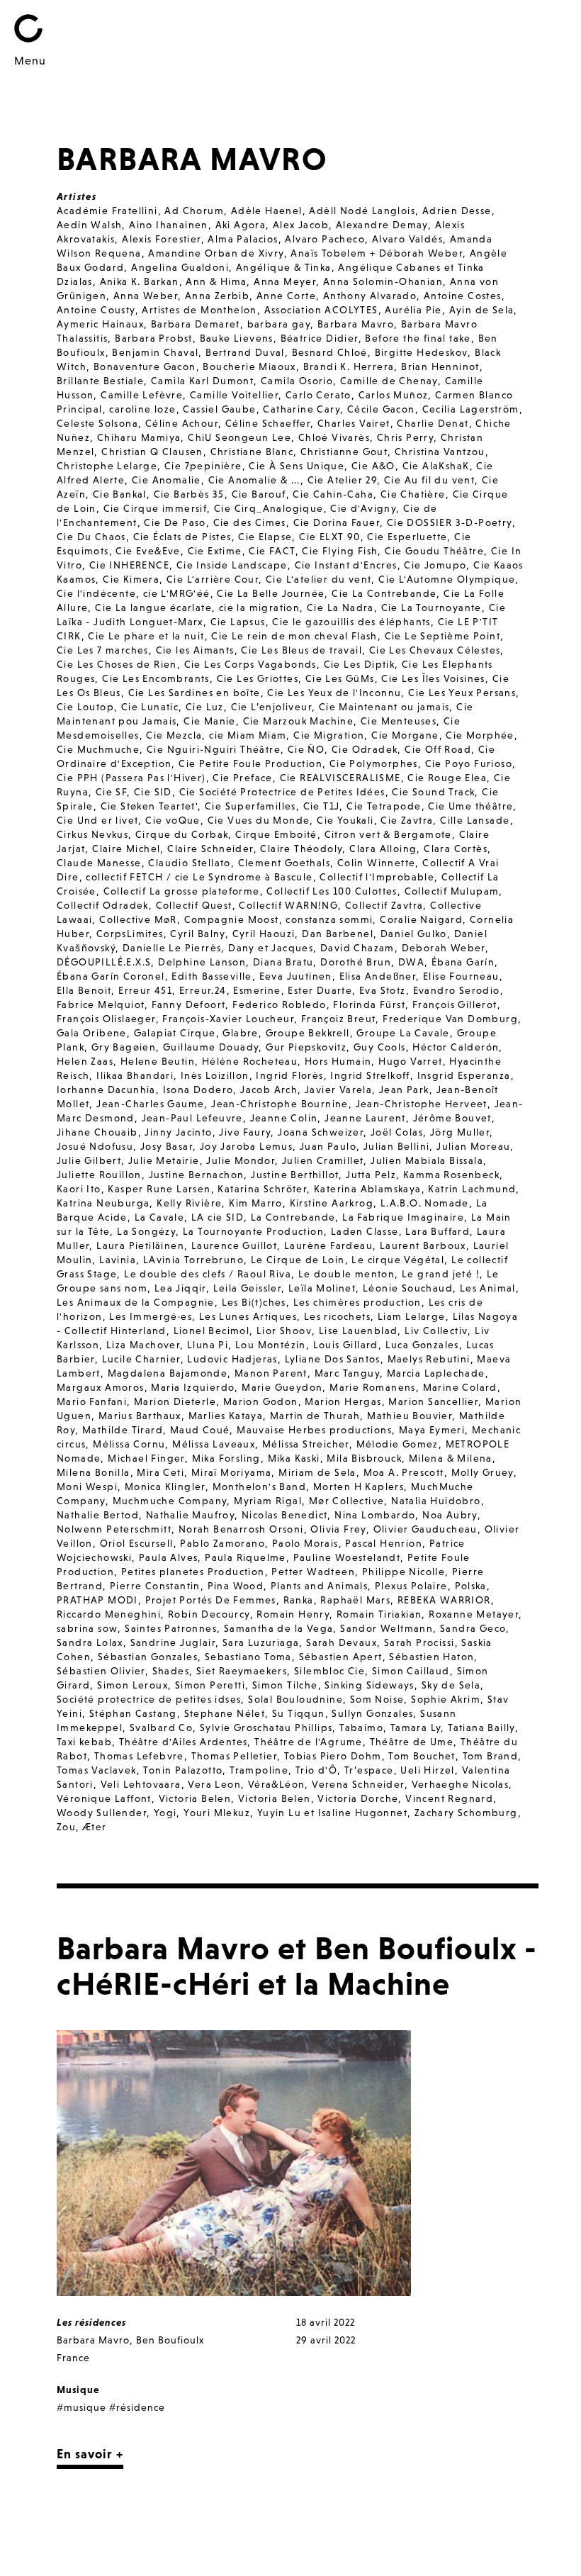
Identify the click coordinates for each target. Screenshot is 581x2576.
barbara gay (279, 324)
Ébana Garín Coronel (111, 976)
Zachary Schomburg (466, 1813)
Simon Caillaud (411, 1671)
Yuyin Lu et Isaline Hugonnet (332, 1813)
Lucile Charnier (141, 1359)
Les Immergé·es (151, 1316)
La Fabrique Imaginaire (403, 1217)
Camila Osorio (297, 381)
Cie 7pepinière (203, 466)
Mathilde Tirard (123, 1430)
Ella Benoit (84, 990)
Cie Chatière (413, 494)
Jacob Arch (269, 1090)
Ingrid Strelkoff (370, 1075)
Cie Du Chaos (91, 537)
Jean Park (404, 1090)
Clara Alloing (383, 849)
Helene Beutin (158, 1061)
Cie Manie (210, 721)
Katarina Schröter (262, 1189)
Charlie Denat (433, 423)
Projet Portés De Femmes (211, 1600)
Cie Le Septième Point (442, 636)
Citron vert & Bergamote (388, 834)
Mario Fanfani (92, 1401)
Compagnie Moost (232, 919)
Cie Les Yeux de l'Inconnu (334, 693)
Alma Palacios (243, 239)
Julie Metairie (164, 1160)
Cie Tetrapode (384, 806)
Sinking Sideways (369, 1685)
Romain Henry (293, 1614)
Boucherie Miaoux (249, 366)
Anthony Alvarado (370, 296)
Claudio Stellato (189, 863)
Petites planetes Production (193, 1572)
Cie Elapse (265, 537)
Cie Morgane (405, 735)
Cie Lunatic (150, 707)
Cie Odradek (365, 749)
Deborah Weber (444, 948)
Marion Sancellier (433, 1401)
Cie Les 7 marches (103, 650)
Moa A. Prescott (404, 1472)
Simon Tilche (285, 1685)
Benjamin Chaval (155, 352)
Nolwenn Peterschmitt (114, 1529)
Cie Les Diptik (360, 664)
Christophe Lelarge (107, 466)
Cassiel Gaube (219, 409)
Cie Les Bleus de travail (301, 650)
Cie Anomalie (167, 480)
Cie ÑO (306, 749)
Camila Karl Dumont (202, 381)
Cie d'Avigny (363, 508)
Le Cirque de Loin (298, 1260)
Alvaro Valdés (407, 239)
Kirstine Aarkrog (332, 1203)
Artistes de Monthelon (199, 310)
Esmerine (257, 990)
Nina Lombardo (375, 1515)
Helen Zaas (85, 1061)
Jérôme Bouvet (452, 1118)
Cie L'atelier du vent (318, 579)
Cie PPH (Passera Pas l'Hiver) (131, 778)
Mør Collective (347, 1501)
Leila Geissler (248, 1288)
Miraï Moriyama (232, 1472)
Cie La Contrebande (384, 593)
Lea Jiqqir (180, 1288)
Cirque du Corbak (182, 834)
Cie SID (153, 792)
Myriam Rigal (268, 1501)
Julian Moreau (473, 1146)
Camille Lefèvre (142, 395)
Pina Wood (236, 1586)
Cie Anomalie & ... (254, 480)
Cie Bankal (120, 494)
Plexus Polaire (411, 1586)
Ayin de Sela (482, 310)
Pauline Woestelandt (347, 1557)
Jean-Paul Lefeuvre (192, 1118)
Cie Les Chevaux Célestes (435, 650)
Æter (95, 1827)
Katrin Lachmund (472, 1189)
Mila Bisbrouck (364, 1458)
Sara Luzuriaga (261, 1642)
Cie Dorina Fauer (337, 522)
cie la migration (259, 607)
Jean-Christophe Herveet (422, 1104)
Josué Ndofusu (95, 1146)
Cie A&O (373, 466)
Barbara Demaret (196, 324)
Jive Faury (245, 1132)
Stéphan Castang (133, 1713)
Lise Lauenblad (359, 1331)
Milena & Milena (451, 1458)
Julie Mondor (241, 1160)
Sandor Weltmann (387, 1628)
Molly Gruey (483, 1472)
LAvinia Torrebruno (193, 1260)
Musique (78, 2390)
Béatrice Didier (320, 338)
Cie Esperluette (407, 537)
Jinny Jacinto (178, 1132)
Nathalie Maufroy (190, 1515)
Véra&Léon (277, 1784)
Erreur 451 (145, 990)
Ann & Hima (216, 281)
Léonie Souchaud (408, 1288)
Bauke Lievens (237, 338)
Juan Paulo (328, 1146)
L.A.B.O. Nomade (425, 1203)
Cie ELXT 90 (329, 537)
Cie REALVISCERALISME (340, 778)
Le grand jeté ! (441, 1274)
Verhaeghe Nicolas (461, 1784)
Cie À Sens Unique (297, 466)
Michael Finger (146, 1458)
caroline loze (142, 409)
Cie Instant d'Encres (346, 565)
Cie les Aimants (195, 650)
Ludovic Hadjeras (232, 1359)
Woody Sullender (102, 1813)
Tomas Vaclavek (97, 1770)
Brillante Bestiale (100, 381)
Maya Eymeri (432, 1430)
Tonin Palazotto (183, 1770)
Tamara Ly (416, 1727)
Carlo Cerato (318, 395)
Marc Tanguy (347, 1373)
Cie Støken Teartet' (150, 806)
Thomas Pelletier (234, 1756)
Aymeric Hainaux (100, 324)
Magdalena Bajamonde (168, 1373)
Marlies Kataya (226, 1416)
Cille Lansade (475, 820)
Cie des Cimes (250, 522)
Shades (171, 1671)
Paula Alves (168, 1557)
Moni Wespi (87, 1486)
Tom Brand (491, 1756)
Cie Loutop (85, 707)
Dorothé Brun (356, 962)
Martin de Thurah (315, 1416)
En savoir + (90, 2454)
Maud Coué (200, 1430)
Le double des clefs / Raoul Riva (208, 1274)
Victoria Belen (195, 1798)
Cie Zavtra (407, 820)
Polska (471, 1586)
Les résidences (91, 2322)
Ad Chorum (194, 211)
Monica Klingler (165, 1486)
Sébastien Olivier (101, 1671)
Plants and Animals (319, 1586)
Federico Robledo (279, 1004)
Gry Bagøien (124, 1047)
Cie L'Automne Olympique (447, 579)
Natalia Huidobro (436, 1501)
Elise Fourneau (461, 976)
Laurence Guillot (234, 1245)
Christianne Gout (344, 452)
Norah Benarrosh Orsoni (241, 1529)
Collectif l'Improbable (377, 877)
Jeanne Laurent (365, 1118)
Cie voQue (173, 820)
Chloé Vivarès (334, 437)
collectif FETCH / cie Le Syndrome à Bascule (199, 877)
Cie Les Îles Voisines (433, 678)
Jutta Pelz (371, 1175)
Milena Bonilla (94, 1472)
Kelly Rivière (189, 1203)
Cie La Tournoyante (431, 607)
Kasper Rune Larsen (159, 1189)
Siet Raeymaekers (242, 1671)
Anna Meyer (285, 281)
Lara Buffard (438, 1231)
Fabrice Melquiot (101, 1004)
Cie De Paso (175, 522)
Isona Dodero (198, 1090)
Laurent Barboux (423, 1245)
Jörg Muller (460, 1132)
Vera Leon (214, 1784)
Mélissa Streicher (306, 1444)
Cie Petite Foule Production (250, 763)
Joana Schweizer (321, 1132)
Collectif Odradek (103, 905)
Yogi (165, 1813)
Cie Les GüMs (340, 678)
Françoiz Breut (339, 1019)
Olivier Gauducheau (425, 1529)
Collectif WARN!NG (288, 905)
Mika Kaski (294, 1458)
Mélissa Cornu (129, 1444)
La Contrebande (293, 1217)
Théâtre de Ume (412, 1742)
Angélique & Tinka (284, 267)
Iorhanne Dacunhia (106, 1090)
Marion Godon (261, 1401)
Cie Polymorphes (374, 763)
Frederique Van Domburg (450, 1019)
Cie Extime (215, 551)
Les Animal (488, 1288)
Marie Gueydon (282, 1387)
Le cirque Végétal (398, 1260)
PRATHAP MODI (97, 1600)
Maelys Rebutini (429, 1359)
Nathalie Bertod (98, 1515)
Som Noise (377, 1699)
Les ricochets (337, 1316)
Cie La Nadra (340, 607)
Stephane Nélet (225, 1713)
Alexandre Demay (382, 225)
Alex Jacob (301, 225)
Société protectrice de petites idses (149, 1699)
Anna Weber (146, 296)
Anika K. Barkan (140, 281)
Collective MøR (138, 919)
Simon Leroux (132, 1685)
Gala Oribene (92, 1033)
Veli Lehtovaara (141, 1784)
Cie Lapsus (238, 622)
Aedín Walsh (89, 225)
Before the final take (418, 338)
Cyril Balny (197, 934)
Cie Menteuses (399, 721)
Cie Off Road (438, 749)
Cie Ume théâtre (470, 806)
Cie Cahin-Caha (333, 494)
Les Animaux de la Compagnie (136, 1302)
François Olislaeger (106, 1019)
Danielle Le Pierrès (172, 948)
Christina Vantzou (440, 452)
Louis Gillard (346, 1345)
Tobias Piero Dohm (333, 1756)
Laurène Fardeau (328, 1245)
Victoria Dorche (358, 1798)
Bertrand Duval (245, 352)
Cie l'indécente (96, 593)
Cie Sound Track (433, 792)
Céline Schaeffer (268, 423)
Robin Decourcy (209, 1614)
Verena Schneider (358, 1784)
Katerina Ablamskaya (368, 1189)
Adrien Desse (457, 211)
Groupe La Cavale (403, 1033)
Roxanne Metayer (474, 1614)
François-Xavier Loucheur (228, 1019)
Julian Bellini (397, 1146)
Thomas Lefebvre (139, 1756)
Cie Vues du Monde (259, 820)
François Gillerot (455, 1004)
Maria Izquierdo (193, 1387)
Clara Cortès (456, 849)
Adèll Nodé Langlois (362, 211)
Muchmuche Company (170, 1501)
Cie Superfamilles (250, 806)
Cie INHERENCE (129, 565)
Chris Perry (405, 437)
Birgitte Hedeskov (422, 352)
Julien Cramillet (323, 1160)
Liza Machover (143, 1345)
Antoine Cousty (96, 310)
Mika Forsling (226, 1458)
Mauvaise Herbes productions (314, 1430)
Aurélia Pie (413, 310)
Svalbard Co (161, 1727)
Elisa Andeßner (378, 976)
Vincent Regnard (449, 1798)
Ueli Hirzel (427, 1770)
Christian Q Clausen (152, 452)
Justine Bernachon (197, 1175)
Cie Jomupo (435, 565)
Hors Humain (338, 1061)
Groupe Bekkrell (308, 1033)
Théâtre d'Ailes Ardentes (184, 1742)
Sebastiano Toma (248, 1657)
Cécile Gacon (381, 409)
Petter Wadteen (313, 1572)
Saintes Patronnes (171, 1628)
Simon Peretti (210, 1685)
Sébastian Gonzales (148, 1657)
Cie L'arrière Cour (213, 579)
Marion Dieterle (175, 1401)
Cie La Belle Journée (271, 593)
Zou (66, 1827)
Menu (30, 60)
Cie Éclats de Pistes (182, 537)
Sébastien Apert (341, 1657)
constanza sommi (329, 919)
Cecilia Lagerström (471, 409)
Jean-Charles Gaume (150, 1104)
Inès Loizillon (215, 1075)
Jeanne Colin (284, 1118)
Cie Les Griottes (258, 678)
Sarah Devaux (342, 1642)
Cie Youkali (345, 820)
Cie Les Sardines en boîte (194, 693)
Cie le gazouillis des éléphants (351, 622)
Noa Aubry (450, 1515)
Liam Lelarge (412, 1316)
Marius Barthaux (140, 1416)
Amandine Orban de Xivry (216, 253)
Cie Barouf (259, 494)
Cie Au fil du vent (429, 480)
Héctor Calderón (456, 1047)
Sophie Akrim (446, 1699)
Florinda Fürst (369, 1004)
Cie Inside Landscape (232, 565)
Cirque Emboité (276, 834)
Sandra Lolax (90, 1642)
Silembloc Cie (329, 1671)
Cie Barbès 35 (189, 494)
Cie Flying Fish (340, 551)
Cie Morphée (480, 735)
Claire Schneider (210, 849)
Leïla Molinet (322, 1288)
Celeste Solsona (97, 423)
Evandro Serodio (457, 990)
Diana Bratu (283, 962)
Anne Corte (286, 296)
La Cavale (160, 1217)
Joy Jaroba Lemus (246, 1146)
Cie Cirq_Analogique (269, 508)
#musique (81, 2407)
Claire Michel (126, 849)
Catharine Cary (301, 409)
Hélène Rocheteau (250, 1061)
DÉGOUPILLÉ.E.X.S (104, 962)
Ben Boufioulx (170, 2340)
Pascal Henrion (384, 1543)
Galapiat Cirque (175, 1033)
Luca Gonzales (422, 1345)
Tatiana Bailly (481, 1727)
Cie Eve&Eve (148, 551)
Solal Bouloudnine (295, 1699)
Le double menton (346, 1274)
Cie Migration (329, 735)
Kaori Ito (79, 1189)
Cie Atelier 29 (343, 480)
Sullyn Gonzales (372, 1713)
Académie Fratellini (107, 211)
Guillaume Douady (211, 1047)
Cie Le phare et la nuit (146, 636)
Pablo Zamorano (222, 1543)
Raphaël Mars (355, 1600)
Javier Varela (338, 1090)
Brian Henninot (440, 366)
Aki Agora (241, 225)
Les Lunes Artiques (248, 1316)
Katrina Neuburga (103, 1203)
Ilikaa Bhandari (135, 1075)
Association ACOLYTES (321, 310)
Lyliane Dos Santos (333, 1359)
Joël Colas (397, 1132)
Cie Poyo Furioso (469, 763)
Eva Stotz (383, 990)
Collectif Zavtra (384, 905)
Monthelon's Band (259, 1486)
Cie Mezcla (174, 735)
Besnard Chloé (330, 352)
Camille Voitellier (234, 395)
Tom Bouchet (422, 1756)
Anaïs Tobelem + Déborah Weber (377, 253)
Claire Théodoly (301, 849)
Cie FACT (272, 551)
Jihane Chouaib (97, 1132)
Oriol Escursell (137, 1543)
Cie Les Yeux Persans (462, 693)
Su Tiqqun (299, 1713)
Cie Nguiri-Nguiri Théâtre (214, 749)
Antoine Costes (463, 296)
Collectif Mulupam (452, 891)
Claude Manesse (99, 863)
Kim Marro (256, 1203)
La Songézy (146, 1231)
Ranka (299, 1600)
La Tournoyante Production (253, 1231)
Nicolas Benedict (284, 1515)
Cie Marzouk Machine (299, 721)
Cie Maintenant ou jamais (384, 707)
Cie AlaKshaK (436, 466)
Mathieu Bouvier (410, 1416)
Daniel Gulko (414, 934)
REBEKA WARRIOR (444, 1600)
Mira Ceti (160, 1472)
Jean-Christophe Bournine (280, 1104)
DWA (411, 962)
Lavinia (118, 1260)
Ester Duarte (320, 990)
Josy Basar (167, 1146)
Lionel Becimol (212, 1331)
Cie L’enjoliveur (271, 707)
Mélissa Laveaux (214, 1444)
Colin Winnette (377, 863)
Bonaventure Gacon (145, 366)
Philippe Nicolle (404, 1572)
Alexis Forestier (161, 239)
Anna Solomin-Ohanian (383, 281)
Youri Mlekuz (217, 1813)
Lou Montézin (271, 1345)
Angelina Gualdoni (180, 267)
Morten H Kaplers (359, 1486)
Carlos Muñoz (394, 395)
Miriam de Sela (317, 1472)
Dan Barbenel (338, 934)
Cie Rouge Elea (447, 778)
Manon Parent (271, 1373)
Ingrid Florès (289, 1075)
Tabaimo (361, 1727)
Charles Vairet (354, 423)
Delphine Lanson (202, 962)
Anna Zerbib (217, 296)
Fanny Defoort (188, 1004)
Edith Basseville (211, 976)
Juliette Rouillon (99, 1175)
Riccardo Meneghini (109, 1614)
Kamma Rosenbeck (451, 1175)
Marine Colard (460, 1387)
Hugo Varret (410, 1061)
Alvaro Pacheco (325, 239)
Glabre (240, 1033)
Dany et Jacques (271, 948)
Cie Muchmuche (98, 749)
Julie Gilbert (89, 1160)
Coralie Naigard (421, 919)
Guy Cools (380, 1047)
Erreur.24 (203, 990)
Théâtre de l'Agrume (309, 1742)
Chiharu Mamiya (139, 437)
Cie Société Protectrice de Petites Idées (282, 792)
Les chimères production (357, 1302)
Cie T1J (322, 806)
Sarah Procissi (419, 1642)
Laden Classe (365, 1231)
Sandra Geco (473, 1628)
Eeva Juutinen (296, 976)
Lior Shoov (284, 1331)
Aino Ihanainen (169, 225)
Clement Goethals (284, 863)
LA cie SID (218, 1217)
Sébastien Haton (431, 1657)
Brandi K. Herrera (349, 366)
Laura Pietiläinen (140, 1245)
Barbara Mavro (356, 324)
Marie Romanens (373, 1387)
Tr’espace (369, 1770)
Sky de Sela (451, 1685)
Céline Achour (182, 423)
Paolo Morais (305, 1543)
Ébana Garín (463, 962)
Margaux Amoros (101, 1387)
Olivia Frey (338, 1529)
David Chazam (357, 948)
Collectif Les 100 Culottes (332, 891)
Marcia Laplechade (436, 1373)
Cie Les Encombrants (156, 678)
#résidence (137, 2407)
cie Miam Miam (248, 735)
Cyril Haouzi (264, 934)
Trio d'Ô (316, 1770)
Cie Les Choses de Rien (117, 664)
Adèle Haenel (267, 211)
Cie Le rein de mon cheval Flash (294, 636)
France (73, 2358)
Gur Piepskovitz (306, 1047)
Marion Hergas (343, 1401)
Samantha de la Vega (279, 1628)
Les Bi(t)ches (254, 1302)
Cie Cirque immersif (156, 508)
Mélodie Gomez (397, 1444)
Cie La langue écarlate (153, 607)
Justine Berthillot (295, 1175)
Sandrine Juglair (173, 1642)
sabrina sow (87, 1628)
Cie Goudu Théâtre (434, 551)
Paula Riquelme (246, 1557)
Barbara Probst (154, 338)
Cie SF (111, 792)
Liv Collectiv (436, 1331)
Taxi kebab (84, 1742)
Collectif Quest (194, 905)
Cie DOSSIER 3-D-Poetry (450, 522)
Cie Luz (205, 707)
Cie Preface (242, 778)
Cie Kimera (131, 579)
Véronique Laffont (104, 1798)
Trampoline (259, 1770)
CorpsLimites (130, 934)
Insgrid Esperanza (464, 1075)
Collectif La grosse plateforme (182, 891)
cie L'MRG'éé (177, 593)
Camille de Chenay (389, 381)
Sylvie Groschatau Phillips (266, 1727)
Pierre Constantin (155, 1586)
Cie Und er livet (97, 820)
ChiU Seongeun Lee (239, 437)
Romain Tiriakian (379, 1614)
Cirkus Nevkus (92, 834)
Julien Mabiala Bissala (427, 1160)
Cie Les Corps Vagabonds (250, 664)
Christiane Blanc (252, 452)
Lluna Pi (208, 1345)
